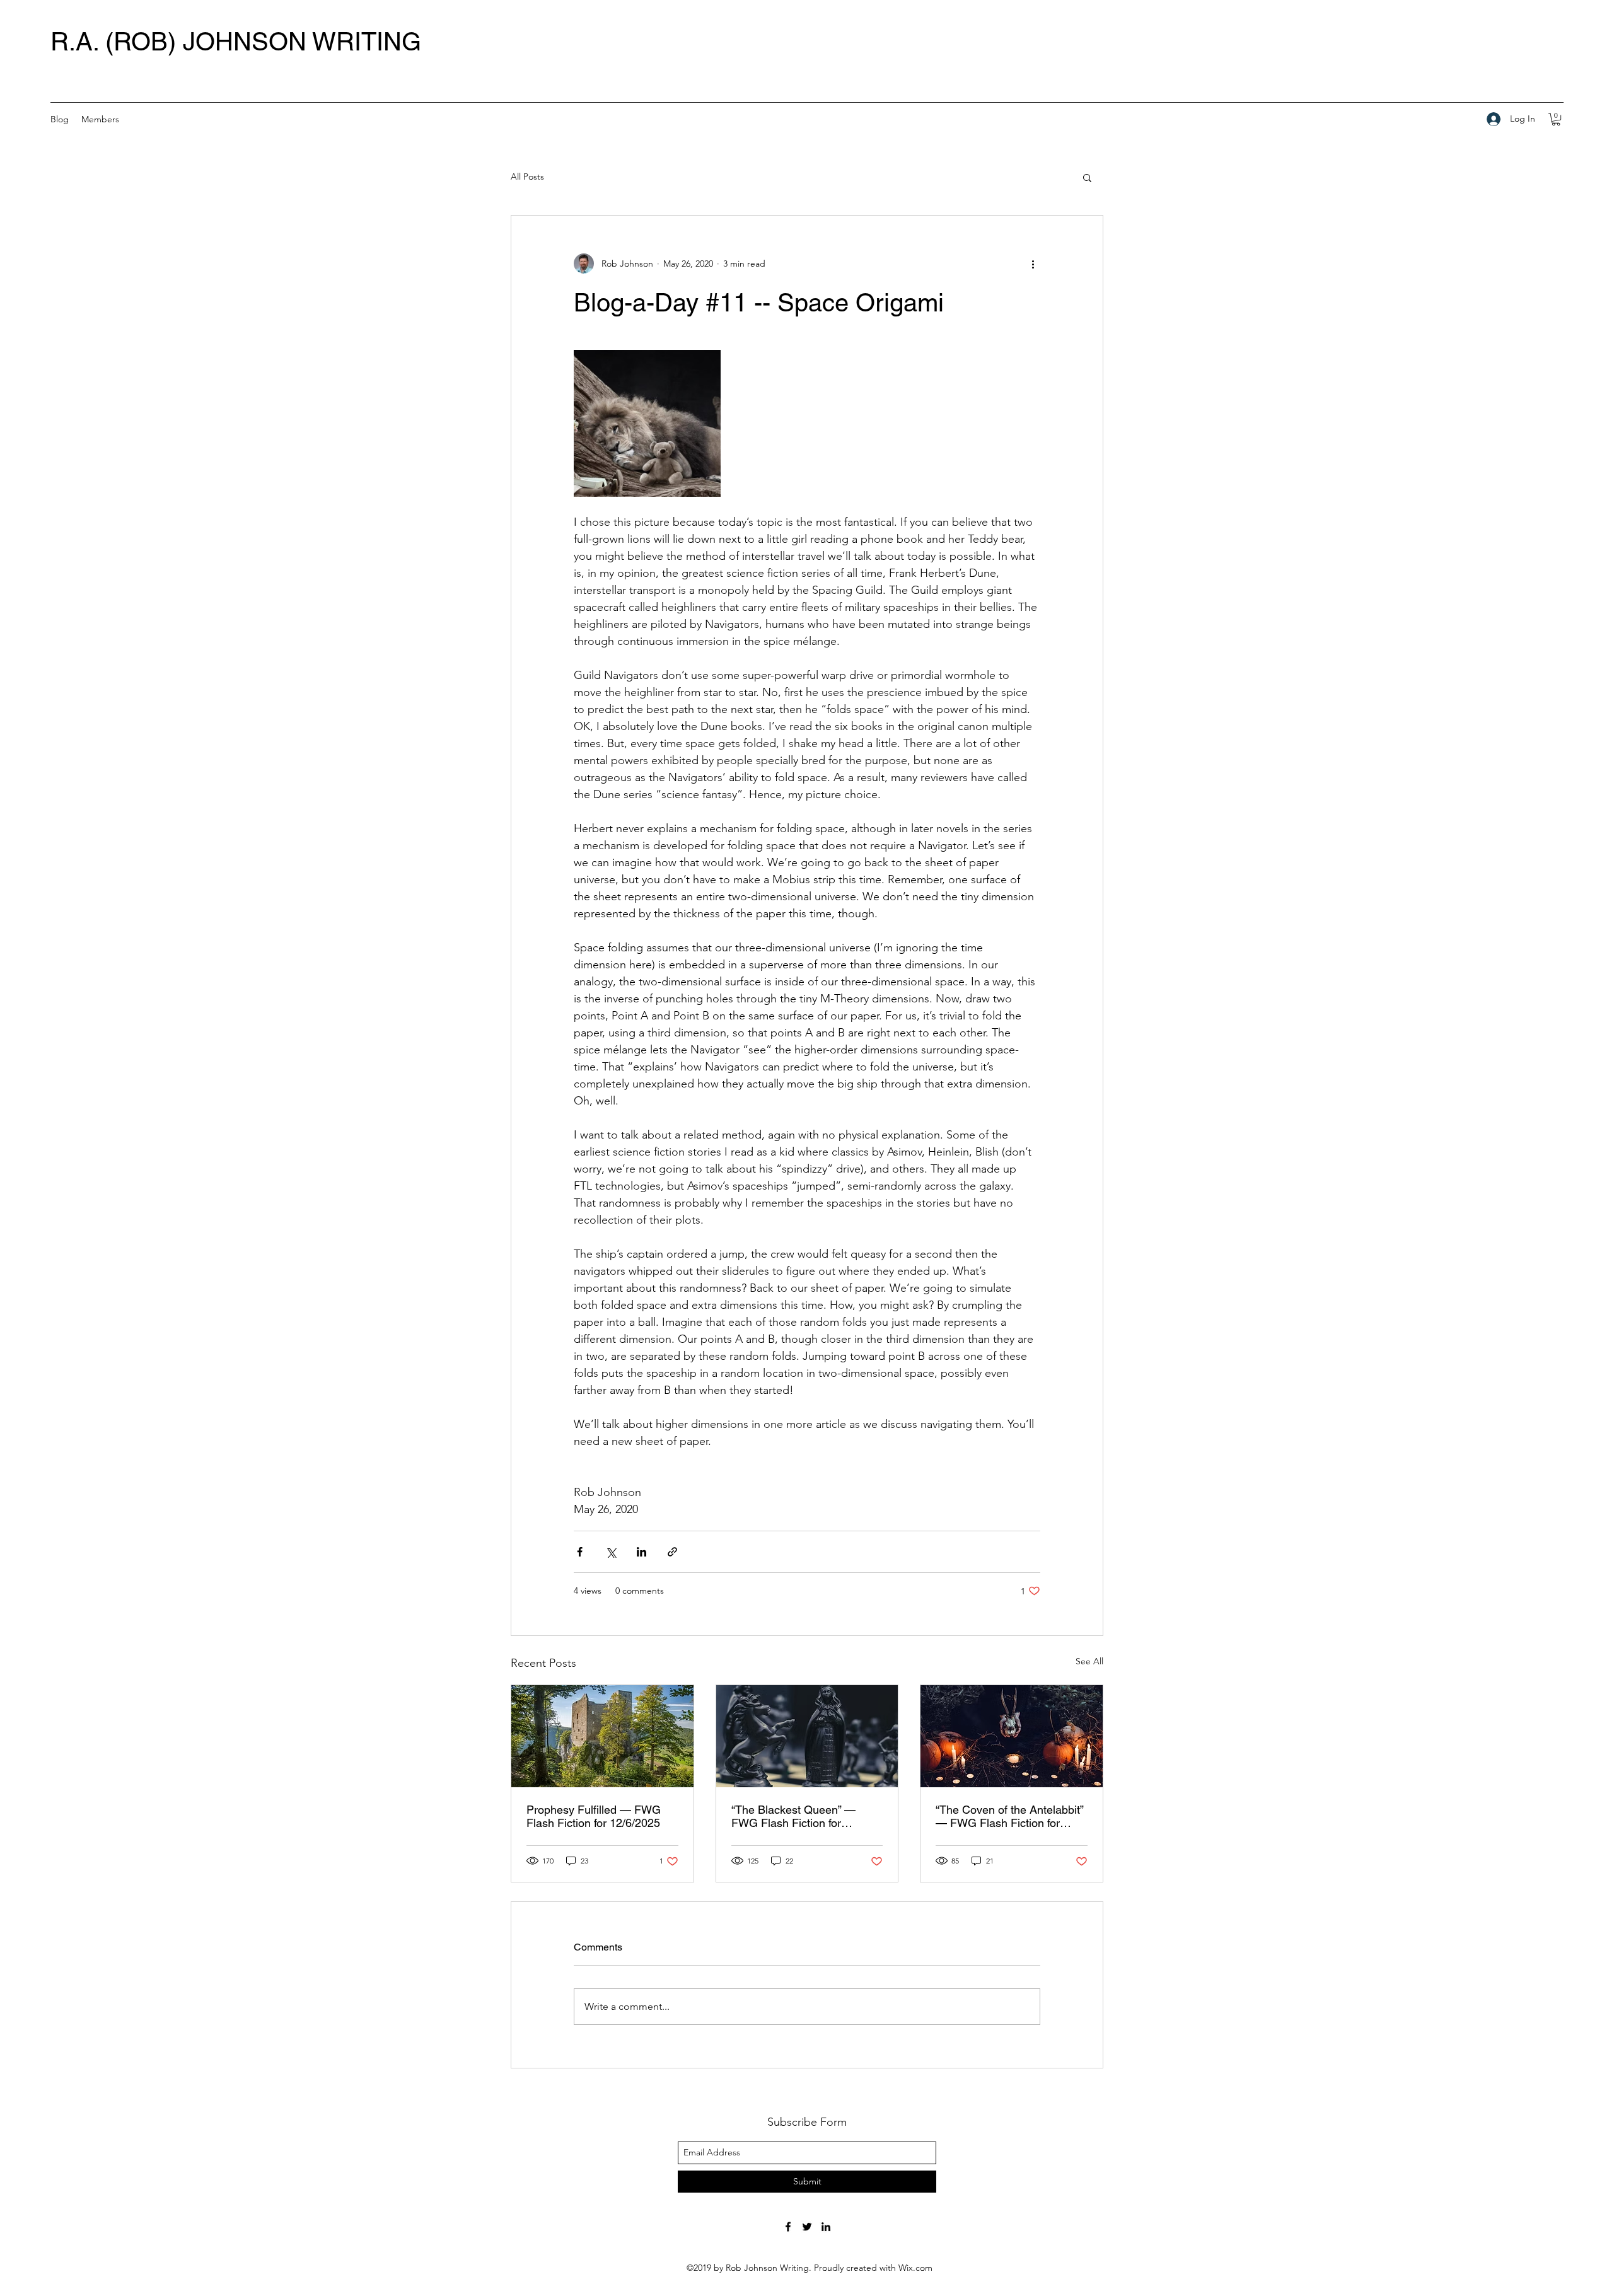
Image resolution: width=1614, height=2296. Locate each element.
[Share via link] (672, 1552)
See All (1089, 1661)
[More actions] (1033, 264)
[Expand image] (647, 423)
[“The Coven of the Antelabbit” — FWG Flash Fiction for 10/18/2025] (1012, 1736)
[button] (1556, 119)
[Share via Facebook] (580, 1552)
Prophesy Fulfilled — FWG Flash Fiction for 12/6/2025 (594, 1816)
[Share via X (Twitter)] (611, 1552)
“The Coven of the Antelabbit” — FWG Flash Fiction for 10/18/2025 (1009, 1816)
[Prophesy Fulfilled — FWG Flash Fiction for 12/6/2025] (602, 1736)
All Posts (527, 177)
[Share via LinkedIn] (642, 1552)
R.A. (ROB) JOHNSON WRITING (236, 42)
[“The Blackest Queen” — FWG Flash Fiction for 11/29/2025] (807, 1736)
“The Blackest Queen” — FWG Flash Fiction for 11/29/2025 (793, 1816)
